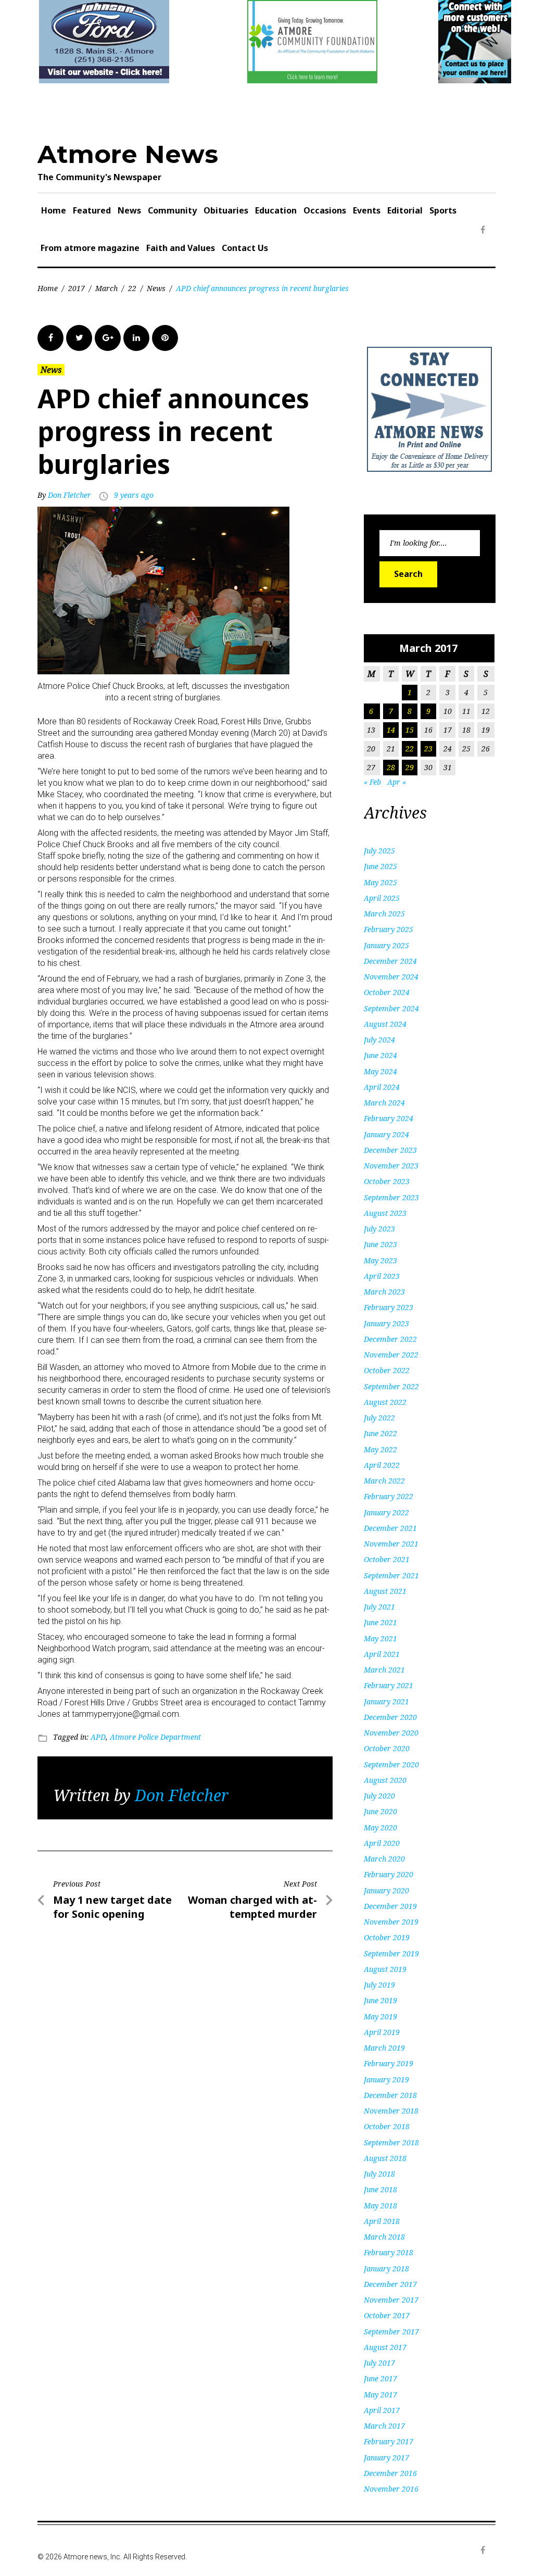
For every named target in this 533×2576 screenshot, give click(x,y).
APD (98, 1737)
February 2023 (389, 1307)
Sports (443, 210)
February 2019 (389, 2063)
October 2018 (387, 2126)
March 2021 (384, 1670)
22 (132, 288)
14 (391, 730)
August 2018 (385, 2158)
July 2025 (379, 851)
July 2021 (379, 1607)
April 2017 (382, 2410)
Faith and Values (181, 248)
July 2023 (379, 1229)
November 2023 (391, 1166)
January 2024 (386, 1134)
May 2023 (380, 1260)
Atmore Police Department (155, 1737)
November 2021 (391, 1544)
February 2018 (389, 2252)
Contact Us (245, 248)
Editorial (405, 210)
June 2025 (380, 866)
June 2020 (380, 1811)
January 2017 (386, 2458)
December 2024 (390, 961)
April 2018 (382, 2221)
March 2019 (384, 2048)
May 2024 (380, 1071)
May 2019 (380, 2016)
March (106, 288)
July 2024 (379, 1040)
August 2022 (385, 1402)
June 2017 (380, 2378)
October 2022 (387, 1370)
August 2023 (385, 1213)
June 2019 (380, 2000)
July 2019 (379, 1985)
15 (410, 730)
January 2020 (386, 1890)
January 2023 (386, 1323)
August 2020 (385, 1780)
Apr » (397, 782)
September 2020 (391, 1764)
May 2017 (380, 2395)
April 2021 (382, 1654)
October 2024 (387, 992)
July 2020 (379, 1796)
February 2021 (389, 1685)
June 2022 (380, 1433)
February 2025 (389, 929)
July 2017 (379, 2363)
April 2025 (382, 898)
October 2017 (387, 2315)
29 (410, 767)
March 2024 (384, 1103)
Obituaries (226, 210)
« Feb (372, 782)
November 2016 (391, 2489)
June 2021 (380, 1622)
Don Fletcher (69, 495)
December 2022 (390, 1339)
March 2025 (384, 914)
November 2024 (391, 977)
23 (428, 749)
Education (276, 210)
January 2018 (386, 2269)
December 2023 (390, 1150)
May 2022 (380, 1449)
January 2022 (386, 1512)
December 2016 (390, 2473)
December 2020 (390, 1717)
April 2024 (382, 1087)
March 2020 (384, 1859)
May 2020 (380, 1827)
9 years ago (134, 495)
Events (367, 210)
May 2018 (380, 2206)
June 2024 (380, 1055)
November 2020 (391, 1733)
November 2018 (391, 2111)
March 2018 (384, 2237)
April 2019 (382, 2032)
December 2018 (390, 2095)
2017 (77, 288)
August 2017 (385, 2347)
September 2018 (391, 2143)
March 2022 (384, 1481)
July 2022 (379, 1418)
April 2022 (382, 1465)
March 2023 (384, 1292)
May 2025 (380, 882)
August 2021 (385, 1591)
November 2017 (391, 2300)
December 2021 (390, 1528)
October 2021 (387, 1559)
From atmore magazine (90, 248)
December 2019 (390, 1906)
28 (391, 767)
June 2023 (380, 1244)
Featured (92, 210)
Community (172, 210)
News (129, 210)
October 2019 (387, 1937)
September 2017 (391, 2332)
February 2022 (389, 1496)
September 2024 (391, 1008)
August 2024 (385, 1024)
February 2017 (389, 2441)
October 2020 (387, 1748)
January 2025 (386, 945)
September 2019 (391, 1953)
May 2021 (380, 1638)
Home (54, 210)
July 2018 (379, 2174)
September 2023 (391, 1197)
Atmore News (128, 154)
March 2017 (384, 2426)
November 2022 (391, 1355)
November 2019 (391, 1922)
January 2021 (386, 1701)
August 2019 (385, 1969)
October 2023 (387, 1181)
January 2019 (386, 2079)
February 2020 (389, 1874)
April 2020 (382, 1843)
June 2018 (380, 2189)
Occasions (325, 210)
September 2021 (391, 1575)
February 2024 (389, 1118)
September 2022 (391, 1386)
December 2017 (390, 2284)
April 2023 (382, 1276)
